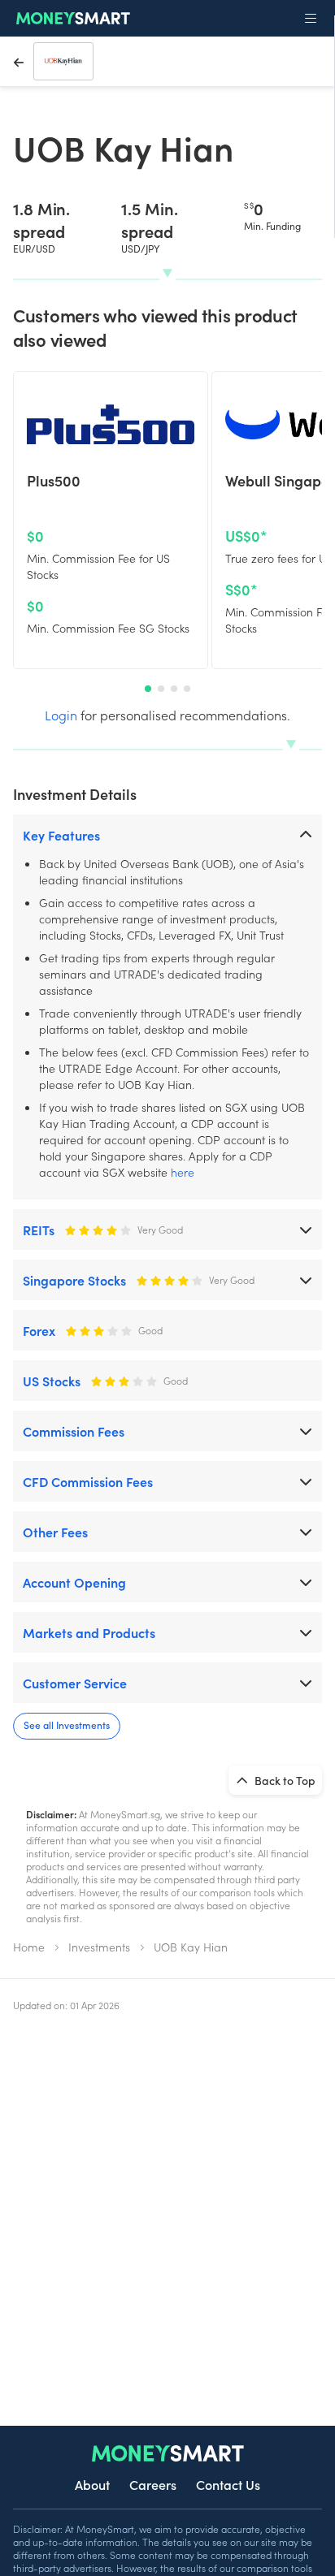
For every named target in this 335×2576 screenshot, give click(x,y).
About (92, 2484)
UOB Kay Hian (191, 1947)
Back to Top (284, 1780)
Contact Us (228, 2484)
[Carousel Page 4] (187, 689)
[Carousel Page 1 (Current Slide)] (148, 689)
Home (29, 1947)
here (183, 1172)
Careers (153, 2484)
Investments (99, 1947)
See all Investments (67, 1725)
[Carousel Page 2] (161, 689)
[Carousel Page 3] (174, 689)
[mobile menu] (311, 19)
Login (61, 715)
